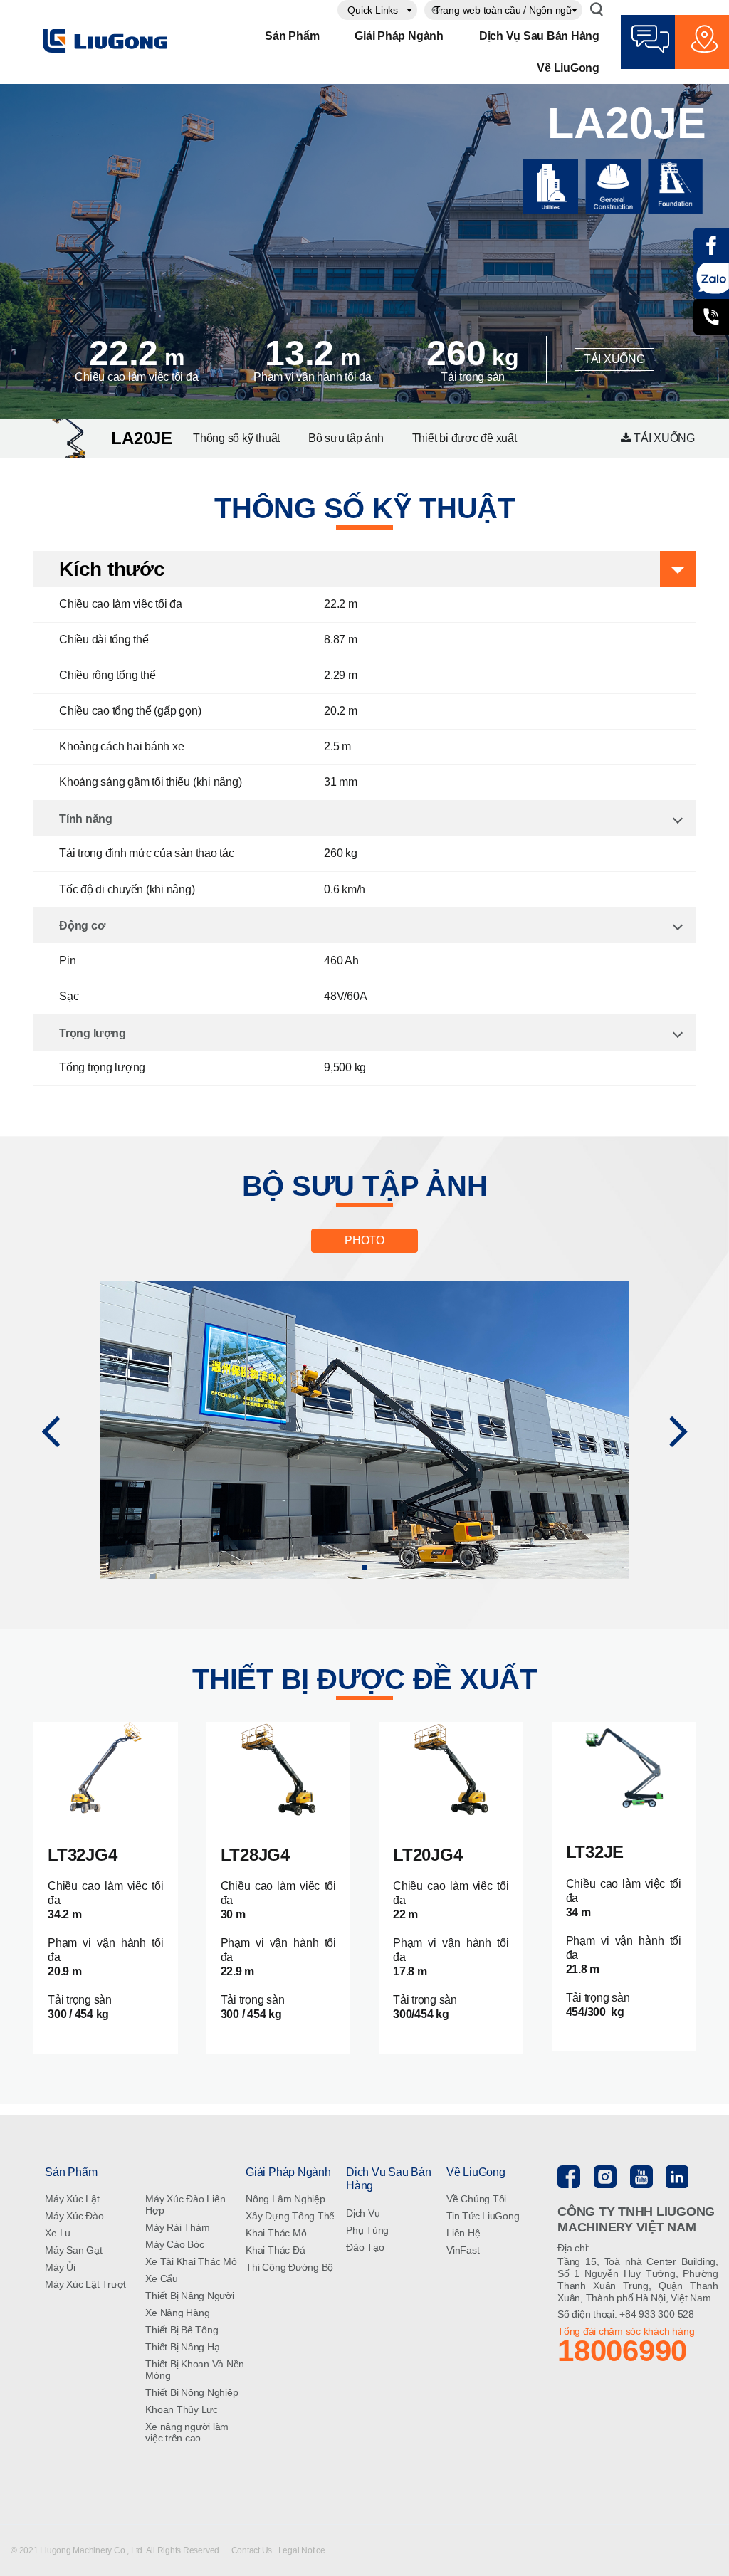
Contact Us (253, 2550)
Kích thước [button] (112, 569)
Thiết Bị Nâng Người (189, 2296)
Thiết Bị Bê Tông (182, 2330)
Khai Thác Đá (275, 2250)
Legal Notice (302, 2550)
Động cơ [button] (82, 926)
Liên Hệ (463, 2233)
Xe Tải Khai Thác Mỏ (191, 2261)
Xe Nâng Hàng (177, 2313)
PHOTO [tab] (364, 1240)
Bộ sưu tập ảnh (346, 438)
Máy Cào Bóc (174, 2244)
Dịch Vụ (363, 2213)
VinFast (463, 2250)
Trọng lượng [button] (92, 1033)
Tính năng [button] (86, 819)
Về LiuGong (568, 68)
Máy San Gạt (73, 2250)
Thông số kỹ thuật (236, 438)
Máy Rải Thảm (177, 2227)
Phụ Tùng (367, 2230)
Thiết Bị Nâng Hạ (182, 2347)
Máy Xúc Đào (74, 2216)
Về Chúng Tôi (476, 2199)
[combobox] (377, 10)
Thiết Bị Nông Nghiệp (192, 2392)
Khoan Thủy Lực (182, 2409)
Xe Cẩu (162, 2278)
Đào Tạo (365, 2247)
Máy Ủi (60, 2267)
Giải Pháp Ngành (399, 36)
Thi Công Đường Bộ (289, 2267)
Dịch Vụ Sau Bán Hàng (539, 36)
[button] (50, 1430)
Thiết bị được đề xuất (465, 438)
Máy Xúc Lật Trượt (85, 2284)
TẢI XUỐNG (614, 359)
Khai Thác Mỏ (276, 2233)
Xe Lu (58, 2233)
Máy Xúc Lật (72, 2199)
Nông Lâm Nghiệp (285, 2199)
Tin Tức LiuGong (483, 2216)
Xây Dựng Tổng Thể (290, 2216)
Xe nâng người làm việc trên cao (187, 2432)
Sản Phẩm (292, 36)
